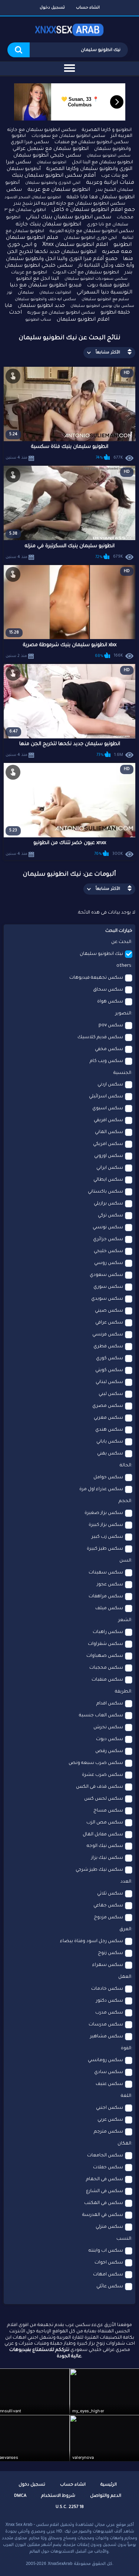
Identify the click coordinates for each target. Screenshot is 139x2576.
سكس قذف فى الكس (100, 1787)
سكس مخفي (109, 1049)
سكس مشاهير (107, 2037)
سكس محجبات (106, 1668)
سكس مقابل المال (103, 1835)
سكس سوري (108, 1287)
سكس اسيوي (108, 1109)
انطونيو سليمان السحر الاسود (33, 198)
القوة (126, 2049)
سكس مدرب (109, 2013)
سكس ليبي (111, 1394)
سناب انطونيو (38, 320)
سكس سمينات (106, 1573)
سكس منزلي (109, 2227)
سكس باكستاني (105, 1192)
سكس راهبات (108, 1632)
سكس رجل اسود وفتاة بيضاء (92, 1941)
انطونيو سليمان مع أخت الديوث (86, 273)
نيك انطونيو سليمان (101, 954)
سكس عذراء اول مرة (101, 1489)
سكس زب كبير (107, 1537)
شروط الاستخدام (58, 2496)
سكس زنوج (110, 1953)
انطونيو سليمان (52, 163)
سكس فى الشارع (105, 2191)
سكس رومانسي (105, 2060)
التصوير (123, 1014)
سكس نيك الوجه (105, 1846)
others (124, 966)
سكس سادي (109, 2072)
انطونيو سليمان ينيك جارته (48, 225)
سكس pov (111, 1026)
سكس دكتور (110, 2001)
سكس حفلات (108, 2168)
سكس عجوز (110, 1585)
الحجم (125, 1501)
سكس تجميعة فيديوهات (96, 978)
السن (125, 1561)
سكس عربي (110, 2120)
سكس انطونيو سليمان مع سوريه (61, 313)
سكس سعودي (106, 1275)
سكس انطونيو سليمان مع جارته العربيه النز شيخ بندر (69, 204)
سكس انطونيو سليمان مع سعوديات (68, 136)
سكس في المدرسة (103, 2215)
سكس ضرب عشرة (102, 1775)
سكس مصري (108, 1406)
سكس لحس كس (104, 1799)
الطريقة (123, 1692)
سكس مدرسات (106, 2025)
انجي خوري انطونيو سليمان (90, 238)
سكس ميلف (109, 1608)
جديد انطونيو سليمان (41, 306)
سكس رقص (109, 1751)
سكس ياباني (110, 1442)
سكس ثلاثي (110, 1894)
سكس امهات (108, 2275)
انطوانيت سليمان (55, 293)
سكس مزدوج (108, 1918)
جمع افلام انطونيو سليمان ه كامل (93, 210)
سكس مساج (108, 1811)
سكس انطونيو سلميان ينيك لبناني (69, 218)
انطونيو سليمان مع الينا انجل (102, 163)
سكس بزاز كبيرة (106, 1525)
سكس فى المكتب (104, 2203)
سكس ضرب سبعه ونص (96, 1763)
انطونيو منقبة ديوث (108, 285)
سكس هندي (109, 1430)
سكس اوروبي (109, 1156)
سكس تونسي (108, 1228)
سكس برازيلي (108, 1204)
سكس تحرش (108, 1728)
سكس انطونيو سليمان (109, 156)
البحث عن (121, 942)
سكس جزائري (108, 1239)
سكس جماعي (108, 1906)
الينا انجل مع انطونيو (37, 279)
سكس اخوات (109, 2263)
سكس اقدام (110, 1704)
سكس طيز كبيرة (105, 1549)
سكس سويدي (107, 1299)
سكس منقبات (107, 1680)
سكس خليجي (108, 1251)
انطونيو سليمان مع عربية (59, 190)
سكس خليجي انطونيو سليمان (47, 156)
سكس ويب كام (106, 1061)
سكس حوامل (108, 1478)
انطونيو (19, 136)
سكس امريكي (108, 1144)
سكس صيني (109, 1311)
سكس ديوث (110, 1739)
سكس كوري (110, 1358)
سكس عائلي (110, 2287)
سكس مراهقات (106, 1597)
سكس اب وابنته (106, 2251)
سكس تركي (110, 1216)
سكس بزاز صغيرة (104, 1513)
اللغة (126, 2096)
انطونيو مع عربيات (29, 273)
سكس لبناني (109, 1382)
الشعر (125, 1620)
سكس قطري (108, 1347)
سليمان (26, 293)
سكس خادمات (107, 1989)
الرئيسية (109, 2485)
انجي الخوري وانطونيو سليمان (53, 183)
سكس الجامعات (105, 2156)
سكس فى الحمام (105, 2179)
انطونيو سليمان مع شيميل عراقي (51, 149)
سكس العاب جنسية (101, 1716)
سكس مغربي (108, 1418)
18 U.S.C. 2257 (70, 2507)
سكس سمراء (108, 1965)
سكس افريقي (108, 1120)
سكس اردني (110, 1085)
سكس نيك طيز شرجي (99, 1870)
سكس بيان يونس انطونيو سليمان (102, 306)
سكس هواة (110, 1002)
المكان (124, 2144)
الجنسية (122, 1073)
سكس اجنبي (110, 2108)
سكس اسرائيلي (106, 1097)
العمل (125, 1977)
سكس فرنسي (108, 1335)
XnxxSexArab (60, 2564)
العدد (126, 1882)
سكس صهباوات (105, 1656)
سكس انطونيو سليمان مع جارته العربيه (92, 231)
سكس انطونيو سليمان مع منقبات (92, 142)
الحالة (125, 1466)
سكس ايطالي (108, 1180)
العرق (125, 1929)
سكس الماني (109, 1132)
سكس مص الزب (105, 1823)
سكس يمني (110, 1454)
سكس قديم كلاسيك (100, 1037)
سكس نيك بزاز (107, 1858)
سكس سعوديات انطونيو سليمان (96, 279)
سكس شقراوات (105, 1644)
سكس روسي (109, 1263)
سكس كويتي (109, 1370)
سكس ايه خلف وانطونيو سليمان (45, 299)
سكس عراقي (109, 1323)
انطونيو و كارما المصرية (107, 130)
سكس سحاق (108, 990)
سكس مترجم (108, 2132)
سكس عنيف (109, 2084)
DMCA (20, 2496)
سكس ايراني (110, 1168)
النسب (124, 2239)
